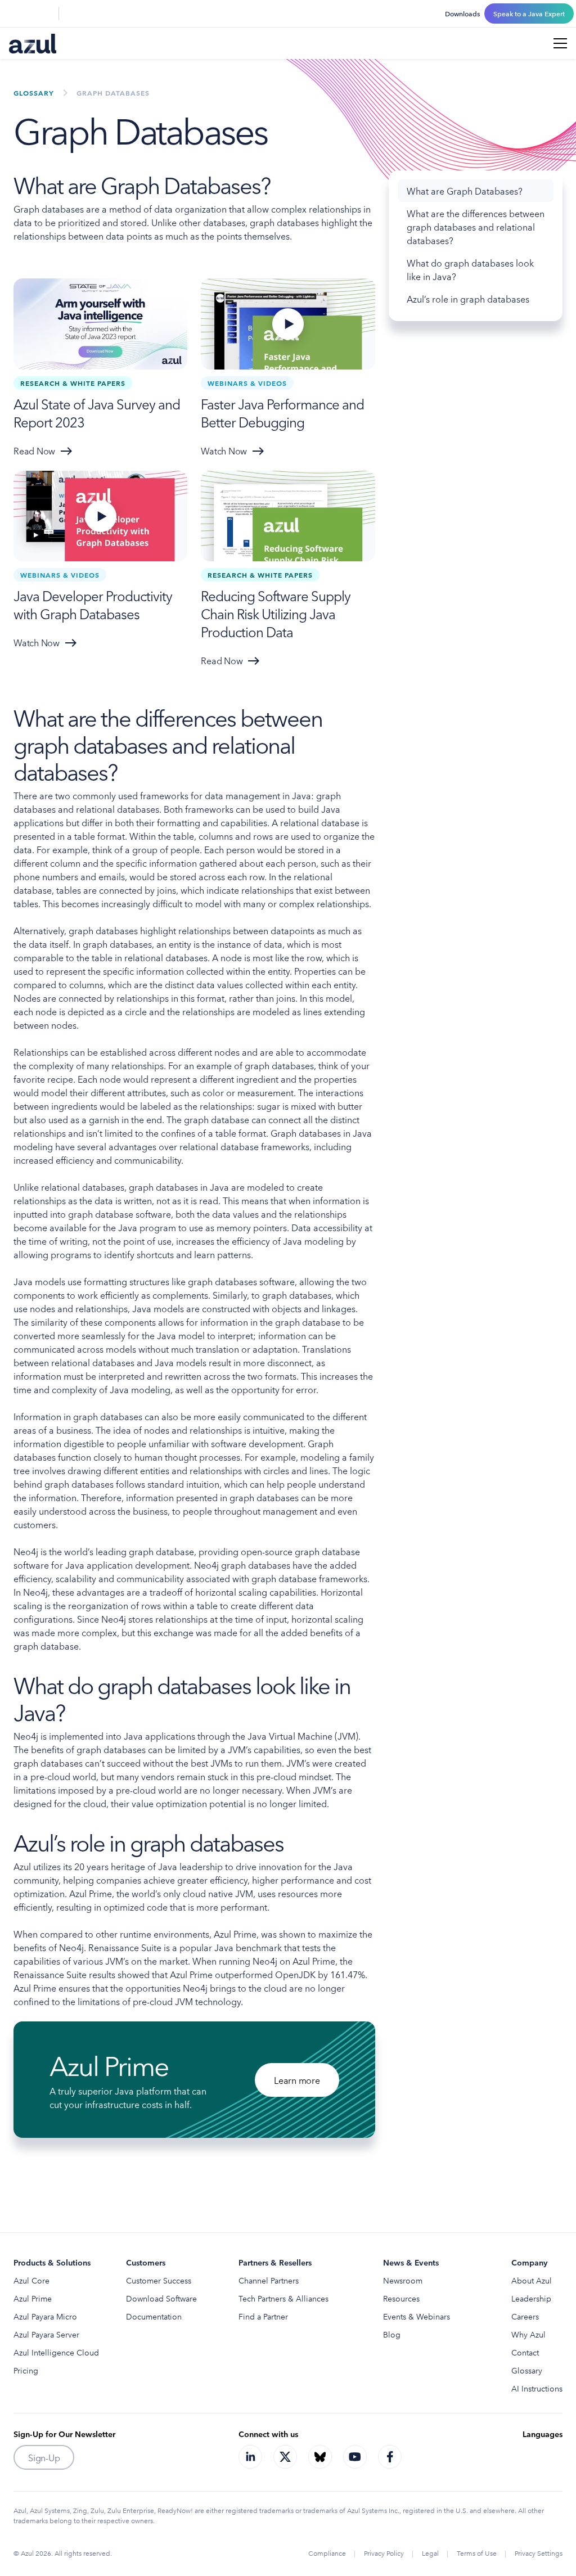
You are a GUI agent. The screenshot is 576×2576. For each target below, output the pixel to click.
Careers (525, 2316)
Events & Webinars (417, 2316)
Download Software (161, 2298)
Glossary (527, 2370)
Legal (430, 2553)
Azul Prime (33, 2298)
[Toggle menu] (560, 43)
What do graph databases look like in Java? (470, 269)
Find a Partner (263, 2316)
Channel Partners (269, 2280)
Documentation (154, 2316)
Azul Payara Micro (45, 2316)
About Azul (532, 2280)
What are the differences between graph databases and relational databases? (476, 227)
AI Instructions (537, 2388)
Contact (525, 2352)
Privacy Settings (539, 2553)
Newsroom (403, 2280)
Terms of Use (477, 2553)
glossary (34, 93)
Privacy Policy (384, 2553)
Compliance (327, 2553)
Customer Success (159, 2280)
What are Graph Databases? (465, 191)
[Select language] (43, 13)
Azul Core (31, 2280)
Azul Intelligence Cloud (56, 2352)
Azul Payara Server (46, 2334)
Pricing (26, 2370)
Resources (401, 2298)
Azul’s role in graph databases (468, 299)
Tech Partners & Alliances (283, 2298)
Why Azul (528, 2334)
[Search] (16, 13)
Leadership (531, 2298)
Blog (392, 2334)
